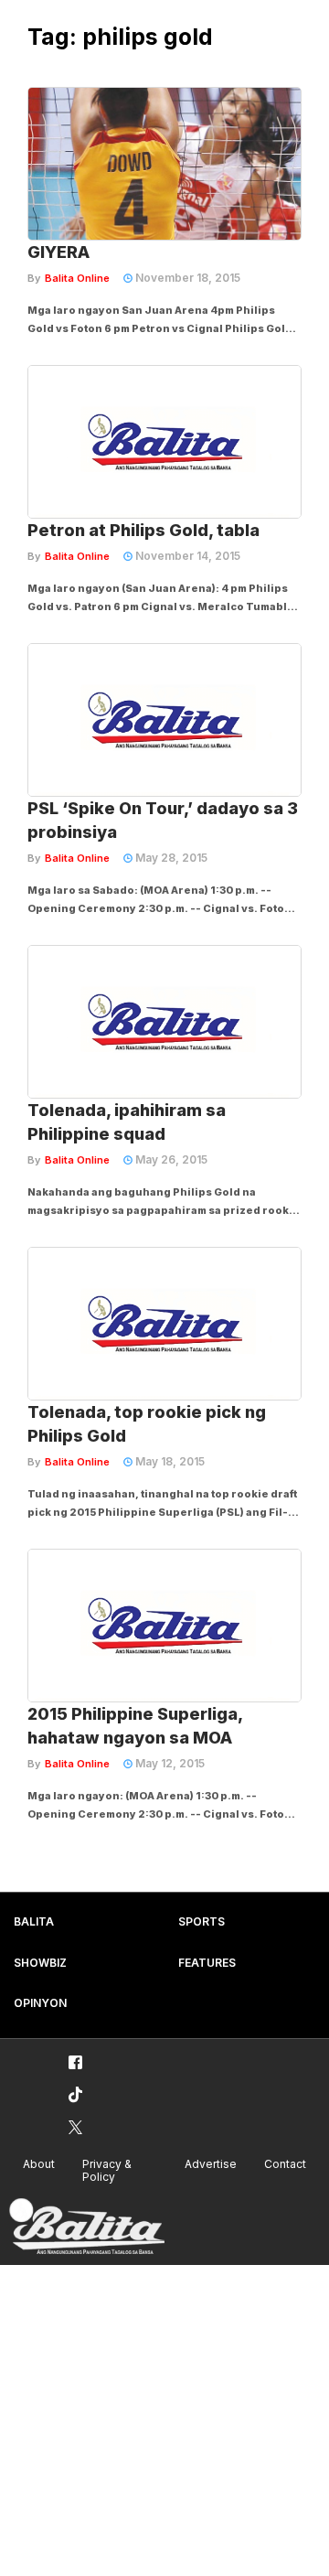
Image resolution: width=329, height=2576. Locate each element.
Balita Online (77, 278)
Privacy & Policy (107, 2171)
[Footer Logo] (87, 2227)
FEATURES (207, 1963)
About (39, 2164)
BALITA (34, 1921)
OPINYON (40, 2003)
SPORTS (202, 1921)
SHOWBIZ (40, 1963)
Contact (285, 2164)
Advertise (211, 2164)
